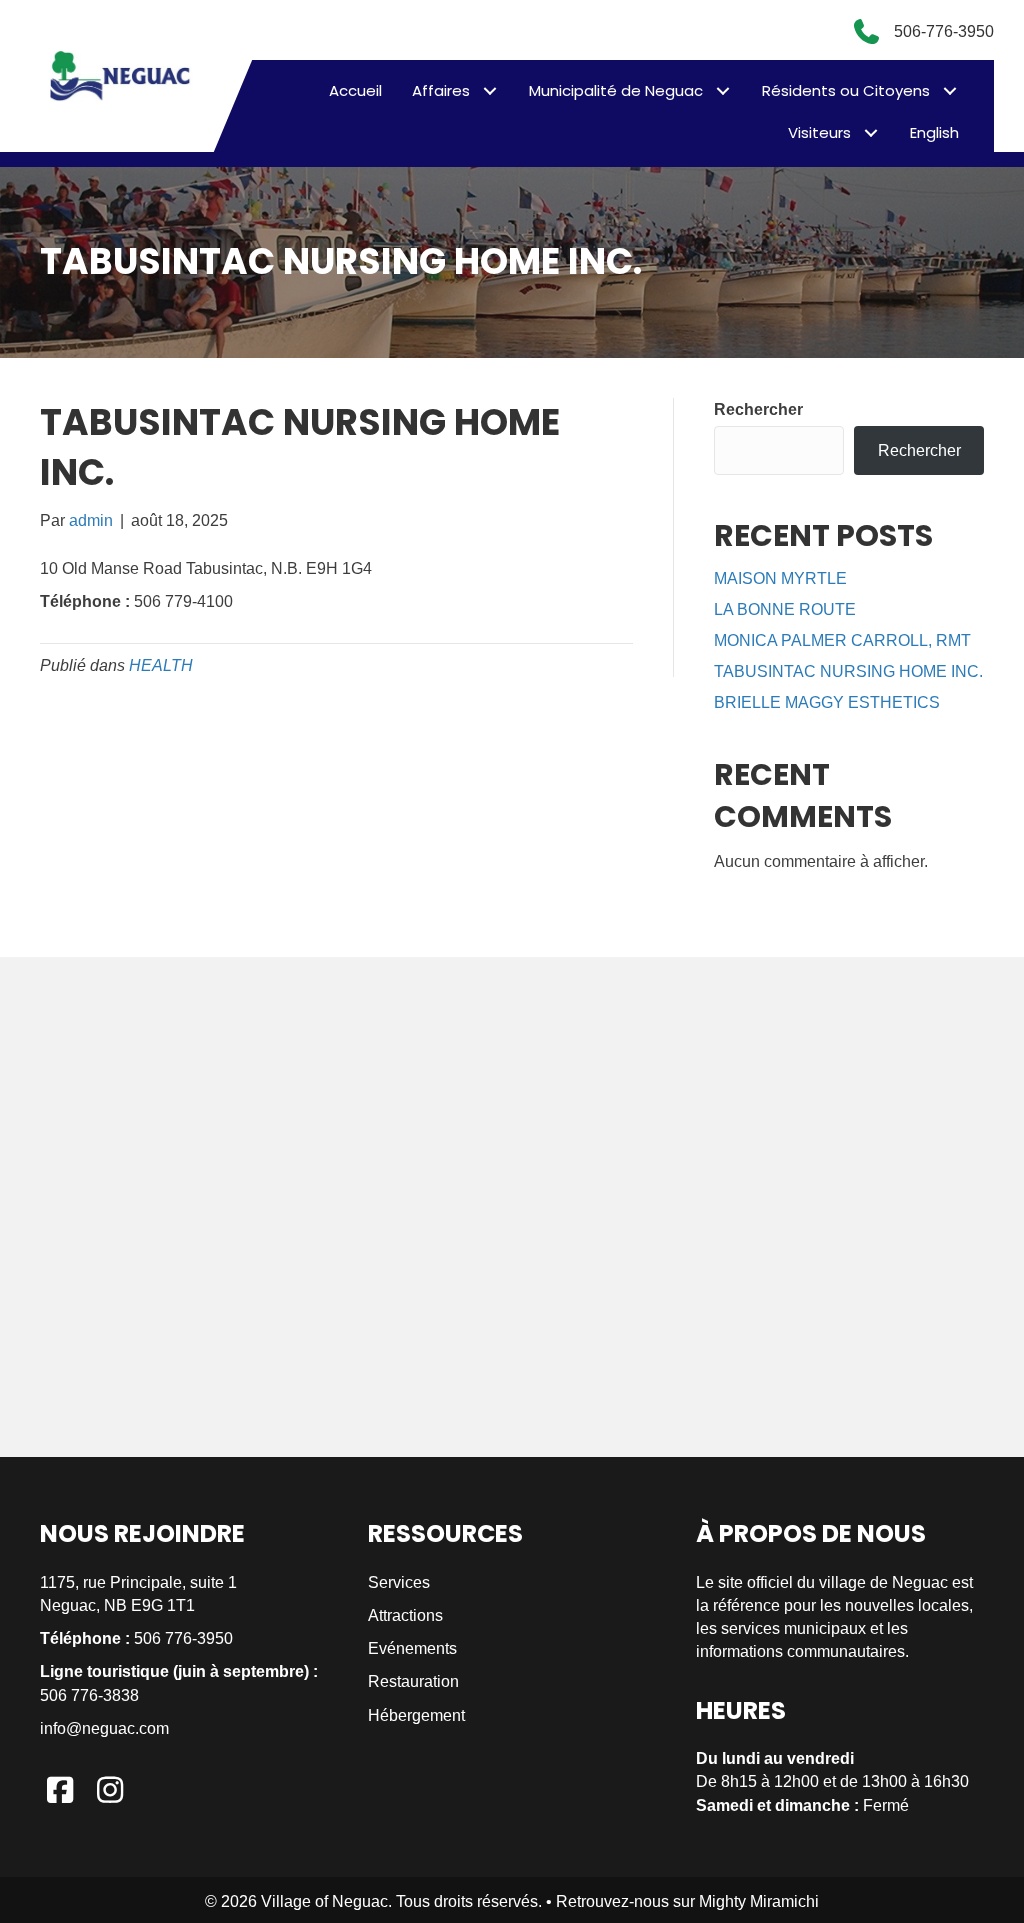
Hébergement (416, 1715)
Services (399, 1582)
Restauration (413, 1681)
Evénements (412, 1648)
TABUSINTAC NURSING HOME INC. (848, 671)
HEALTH (161, 665)
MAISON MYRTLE (780, 578)
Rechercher (758, 409)
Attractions (405, 1615)
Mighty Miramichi (759, 1901)
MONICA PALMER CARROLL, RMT (842, 640)
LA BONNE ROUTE (785, 609)
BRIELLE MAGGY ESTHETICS (827, 702)
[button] (489, 90)
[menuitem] (934, 133)
